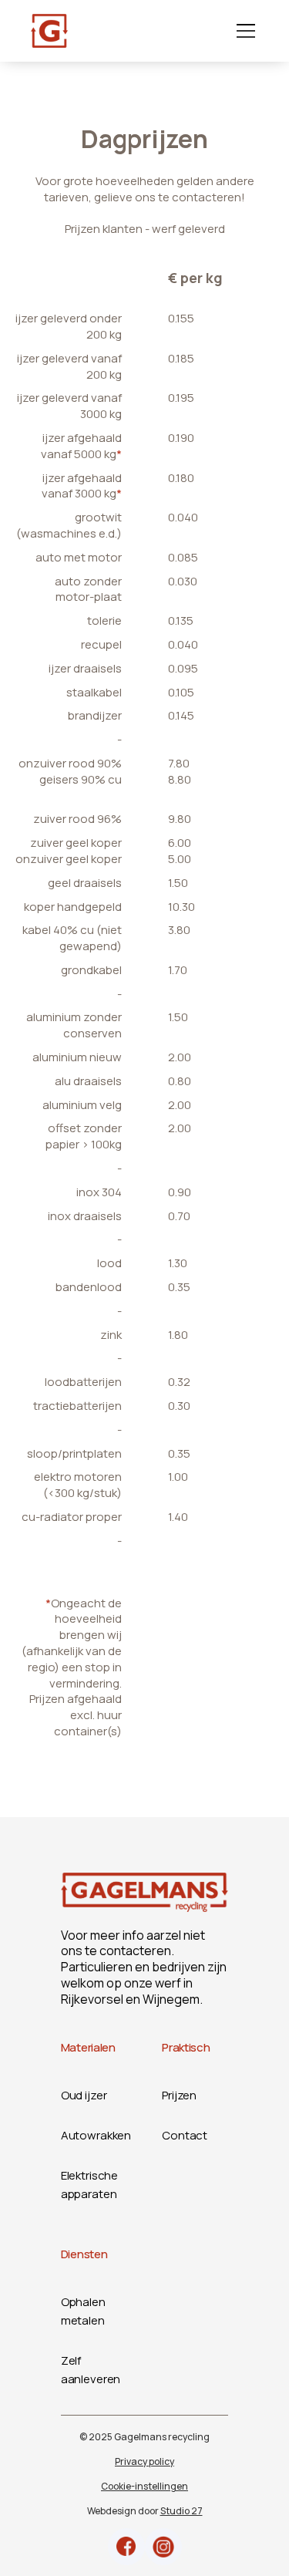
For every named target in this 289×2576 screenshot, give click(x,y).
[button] (243, 31)
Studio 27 (181, 2511)
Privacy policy (144, 2461)
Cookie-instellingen (144, 2486)
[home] (49, 31)
